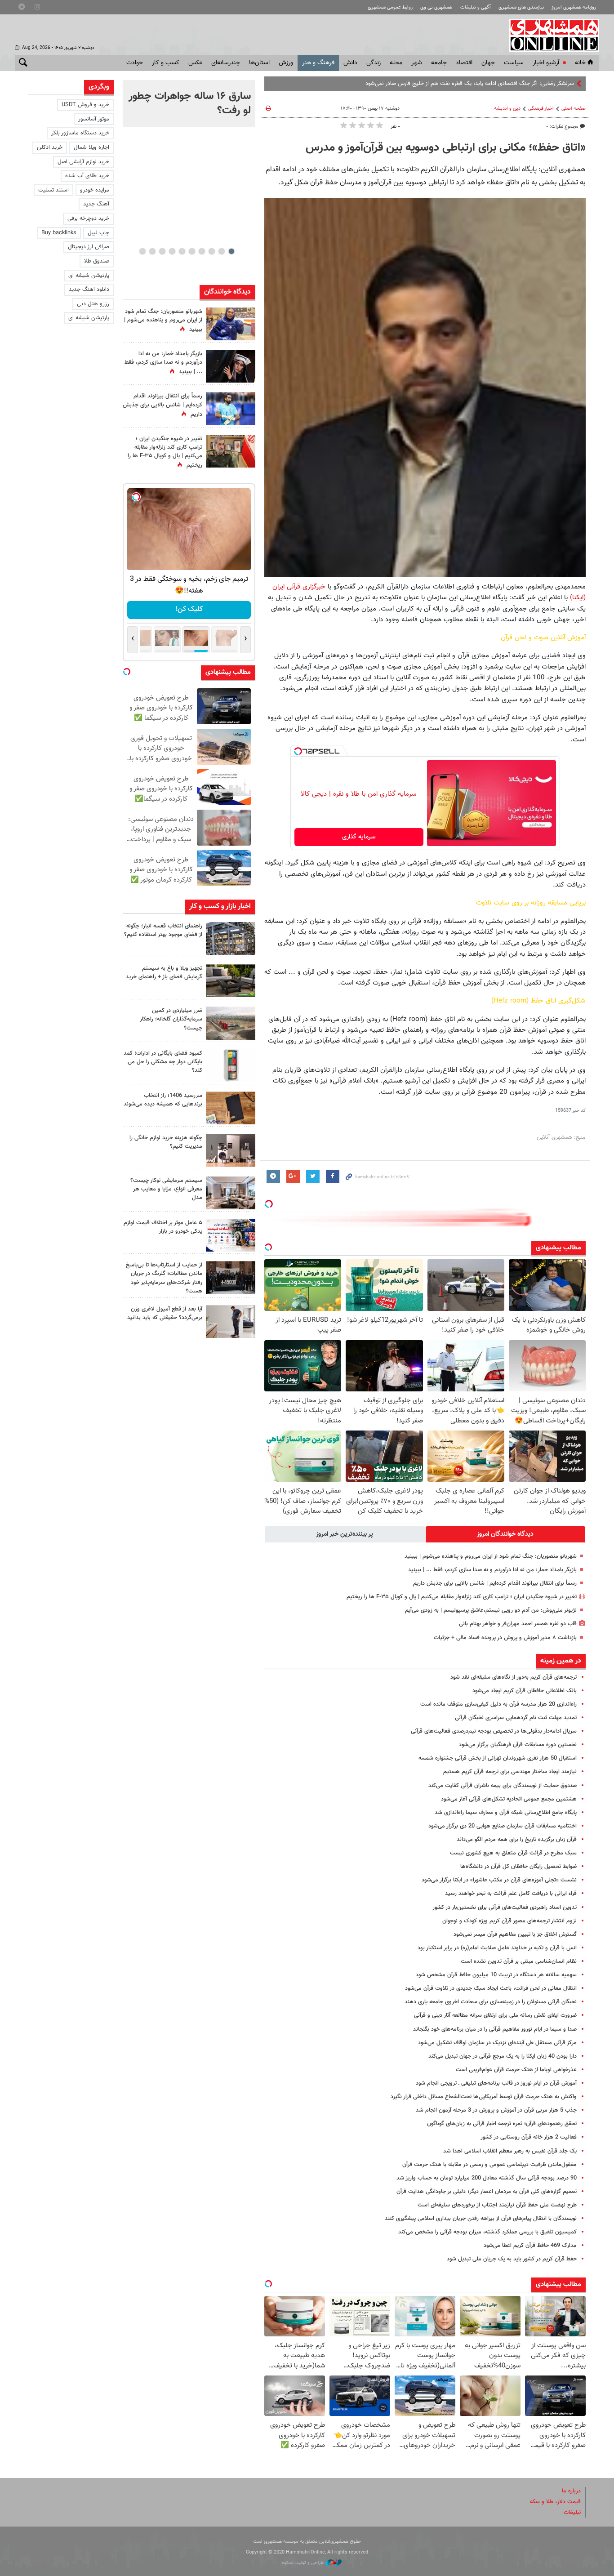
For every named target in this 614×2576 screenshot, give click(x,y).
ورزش (286, 63)
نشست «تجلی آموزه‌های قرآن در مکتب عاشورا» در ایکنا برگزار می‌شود (499, 1880)
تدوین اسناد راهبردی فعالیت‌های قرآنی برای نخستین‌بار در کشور (505, 1907)
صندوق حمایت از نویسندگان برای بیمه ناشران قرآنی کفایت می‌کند (503, 1786)
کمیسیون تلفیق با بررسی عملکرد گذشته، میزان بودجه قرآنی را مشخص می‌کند (487, 2232)
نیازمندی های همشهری (521, 7)
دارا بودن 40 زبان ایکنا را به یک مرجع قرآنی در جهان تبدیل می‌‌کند (503, 2056)
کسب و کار (166, 63)
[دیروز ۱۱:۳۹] (231, 324)
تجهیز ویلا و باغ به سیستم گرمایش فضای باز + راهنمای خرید (164, 973)
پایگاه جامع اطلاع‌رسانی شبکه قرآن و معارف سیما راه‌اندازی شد (506, 1813)
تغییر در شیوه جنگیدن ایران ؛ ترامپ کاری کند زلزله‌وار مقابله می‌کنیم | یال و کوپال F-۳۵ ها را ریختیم (462, 1597)
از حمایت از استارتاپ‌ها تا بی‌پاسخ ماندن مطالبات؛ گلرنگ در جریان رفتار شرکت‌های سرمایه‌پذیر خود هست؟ (164, 1278)
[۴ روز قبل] (231, 1321)
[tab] (506, 1534)
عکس (195, 63)
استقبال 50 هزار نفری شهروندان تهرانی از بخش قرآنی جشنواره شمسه (498, 1758)
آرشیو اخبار (546, 63)
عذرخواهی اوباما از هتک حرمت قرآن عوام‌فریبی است (516, 2070)
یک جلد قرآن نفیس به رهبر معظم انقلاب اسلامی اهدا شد (510, 2151)
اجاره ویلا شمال (91, 147)
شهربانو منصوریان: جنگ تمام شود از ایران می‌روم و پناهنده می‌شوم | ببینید (491, 1556)
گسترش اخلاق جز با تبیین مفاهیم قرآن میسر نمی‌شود (515, 1934)
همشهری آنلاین (550, 35)
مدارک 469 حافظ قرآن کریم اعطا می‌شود (530, 2246)
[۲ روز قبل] (231, 981)
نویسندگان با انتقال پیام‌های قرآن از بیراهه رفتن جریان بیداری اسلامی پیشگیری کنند (481, 2219)
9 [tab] (152, 251)
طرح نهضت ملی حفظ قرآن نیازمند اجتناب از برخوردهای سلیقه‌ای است (497, 2205)
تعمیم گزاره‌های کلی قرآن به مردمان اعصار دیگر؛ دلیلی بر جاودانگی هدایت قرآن (487, 2192)
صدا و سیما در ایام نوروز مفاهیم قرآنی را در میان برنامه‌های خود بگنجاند (495, 2029)
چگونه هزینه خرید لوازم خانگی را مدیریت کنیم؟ (166, 1142)
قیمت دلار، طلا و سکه (555, 2502)
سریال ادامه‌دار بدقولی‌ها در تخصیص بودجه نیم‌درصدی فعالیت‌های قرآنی (494, 1731)
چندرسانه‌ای (226, 63)
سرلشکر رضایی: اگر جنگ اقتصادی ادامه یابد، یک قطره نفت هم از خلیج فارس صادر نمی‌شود (470, 84)
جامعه (439, 63)
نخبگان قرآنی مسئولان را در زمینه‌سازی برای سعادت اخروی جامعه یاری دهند (491, 2002)
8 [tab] (162, 251)
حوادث (135, 63)
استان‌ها (259, 63)
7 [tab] (172, 251)
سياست (514, 63)
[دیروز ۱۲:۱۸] (231, 938)
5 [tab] (192, 251)
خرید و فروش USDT (85, 105)
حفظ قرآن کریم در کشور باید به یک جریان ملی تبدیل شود (512, 2259)
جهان (488, 63)
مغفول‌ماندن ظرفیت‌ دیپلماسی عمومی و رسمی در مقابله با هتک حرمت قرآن (489, 2165)
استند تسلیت (53, 190)
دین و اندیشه (507, 109)
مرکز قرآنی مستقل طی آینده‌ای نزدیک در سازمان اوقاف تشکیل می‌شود (497, 2043)
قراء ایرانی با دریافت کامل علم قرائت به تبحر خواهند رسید (511, 1894)
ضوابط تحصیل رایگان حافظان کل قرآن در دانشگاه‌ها (518, 1867)
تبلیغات (572, 2513)
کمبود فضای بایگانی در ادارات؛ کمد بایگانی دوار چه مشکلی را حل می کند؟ (163, 1062)
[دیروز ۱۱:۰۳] (231, 366)
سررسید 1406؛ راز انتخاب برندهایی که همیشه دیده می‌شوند (163, 1100)
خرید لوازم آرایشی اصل (83, 162)
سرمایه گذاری (359, 837)
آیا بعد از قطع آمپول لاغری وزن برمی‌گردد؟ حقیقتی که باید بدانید (165, 1313)
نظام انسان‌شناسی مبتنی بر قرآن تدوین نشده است (519, 1961)
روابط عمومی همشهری (390, 7)
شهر (417, 63)
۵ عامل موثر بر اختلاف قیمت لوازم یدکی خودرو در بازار (163, 1227)
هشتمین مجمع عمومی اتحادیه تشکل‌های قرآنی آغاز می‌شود (509, 1799)
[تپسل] (298, 751)
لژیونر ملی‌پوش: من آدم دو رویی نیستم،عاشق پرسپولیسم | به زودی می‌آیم (491, 1610)
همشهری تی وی (436, 7)
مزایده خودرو (95, 190)
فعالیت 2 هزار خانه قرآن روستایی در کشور (529, 2137)
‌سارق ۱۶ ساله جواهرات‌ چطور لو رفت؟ (190, 103)
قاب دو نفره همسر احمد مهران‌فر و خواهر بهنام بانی (518, 1624)
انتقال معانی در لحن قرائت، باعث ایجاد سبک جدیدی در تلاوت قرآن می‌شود (491, 1988)
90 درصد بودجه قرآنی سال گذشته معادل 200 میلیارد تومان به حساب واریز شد (487, 2178)
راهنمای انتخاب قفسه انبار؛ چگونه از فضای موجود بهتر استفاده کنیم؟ (163, 930)
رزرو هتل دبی (93, 304)
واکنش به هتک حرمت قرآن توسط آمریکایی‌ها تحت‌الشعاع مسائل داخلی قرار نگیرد (484, 2097)
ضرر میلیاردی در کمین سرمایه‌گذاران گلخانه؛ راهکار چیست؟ (171, 1019)
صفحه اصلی (574, 109)
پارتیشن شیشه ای (89, 276)
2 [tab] (221, 251)
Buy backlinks (59, 233)
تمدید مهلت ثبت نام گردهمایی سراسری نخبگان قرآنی (516, 1718)
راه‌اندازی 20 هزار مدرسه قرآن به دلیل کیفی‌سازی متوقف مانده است (498, 1704)
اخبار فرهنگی (541, 109)
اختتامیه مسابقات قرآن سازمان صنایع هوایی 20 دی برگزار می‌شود (503, 1826)
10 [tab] (142, 251)
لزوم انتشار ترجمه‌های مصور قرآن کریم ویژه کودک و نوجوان (509, 1921)
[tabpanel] (189, 103)
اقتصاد (464, 63)
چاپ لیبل (98, 233)
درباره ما (571, 2491)
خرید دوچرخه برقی (88, 218)
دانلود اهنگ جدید (89, 290)
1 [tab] (231, 251)
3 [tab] (211, 251)
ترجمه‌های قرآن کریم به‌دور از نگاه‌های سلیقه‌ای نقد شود (514, 1677)
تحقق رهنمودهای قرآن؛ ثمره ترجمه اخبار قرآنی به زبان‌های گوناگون (502, 2124)
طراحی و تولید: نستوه (304, 2563)
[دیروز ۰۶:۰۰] (231, 408)
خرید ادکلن (50, 147)
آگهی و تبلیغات (476, 7)
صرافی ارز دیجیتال (89, 247)
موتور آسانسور (94, 119)
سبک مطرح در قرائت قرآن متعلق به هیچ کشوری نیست (513, 1853)
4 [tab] (202, 251)
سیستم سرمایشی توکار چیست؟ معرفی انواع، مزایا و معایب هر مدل (166, 1189)
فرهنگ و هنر (318, 63)
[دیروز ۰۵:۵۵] (231, 451)
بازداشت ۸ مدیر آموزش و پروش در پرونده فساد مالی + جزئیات (505, 1638)
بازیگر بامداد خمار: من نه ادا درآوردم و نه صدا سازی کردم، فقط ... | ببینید (492, 1570)
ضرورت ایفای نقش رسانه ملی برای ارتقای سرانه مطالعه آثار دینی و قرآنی (495, 2015)
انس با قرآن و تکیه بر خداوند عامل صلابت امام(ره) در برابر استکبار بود (497, 1948)
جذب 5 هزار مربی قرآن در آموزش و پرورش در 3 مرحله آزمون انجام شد (496, 2110)
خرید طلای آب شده (87, 176)
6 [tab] (182, 251)
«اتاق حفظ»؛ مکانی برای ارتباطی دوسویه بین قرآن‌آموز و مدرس (446, 148)
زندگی (374, 63)
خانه (580, 63)
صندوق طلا (97, 261)
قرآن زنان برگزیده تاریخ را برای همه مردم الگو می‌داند (517, 1840)
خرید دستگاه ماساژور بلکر (80, 133)
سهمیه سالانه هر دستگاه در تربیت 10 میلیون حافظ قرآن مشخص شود (496, 1975)
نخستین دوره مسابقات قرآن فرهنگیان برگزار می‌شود (518, 1745)
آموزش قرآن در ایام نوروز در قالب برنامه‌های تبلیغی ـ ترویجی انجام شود (496, 2083)
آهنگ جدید (96, 204)
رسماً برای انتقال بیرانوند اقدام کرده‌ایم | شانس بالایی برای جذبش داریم (495, 1583)
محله (396, 63)
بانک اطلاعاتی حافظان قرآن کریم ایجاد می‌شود (525, 1691)
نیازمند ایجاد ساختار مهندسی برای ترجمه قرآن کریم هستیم (510, 1772)
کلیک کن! (189, 609)
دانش (350, 63)
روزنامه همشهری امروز (574, 7)
